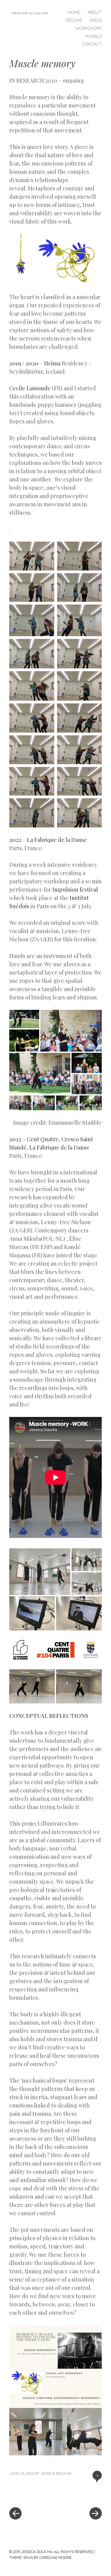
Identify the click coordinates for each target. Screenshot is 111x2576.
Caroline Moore (55, 2557)
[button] (21, 259)
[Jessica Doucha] (33, 13)
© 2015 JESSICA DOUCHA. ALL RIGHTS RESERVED (51, 2552)
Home (74, 12)
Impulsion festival (75, 889)
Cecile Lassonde (30, 388)
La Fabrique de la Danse (57, 840)
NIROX (96, 20)
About (95, 12)
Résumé (74, 20)
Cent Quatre (42, 1139)
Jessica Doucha (56, 2473)
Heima (52, 363)
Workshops (88, 28)
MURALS (93, 36)
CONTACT (92, 44)
